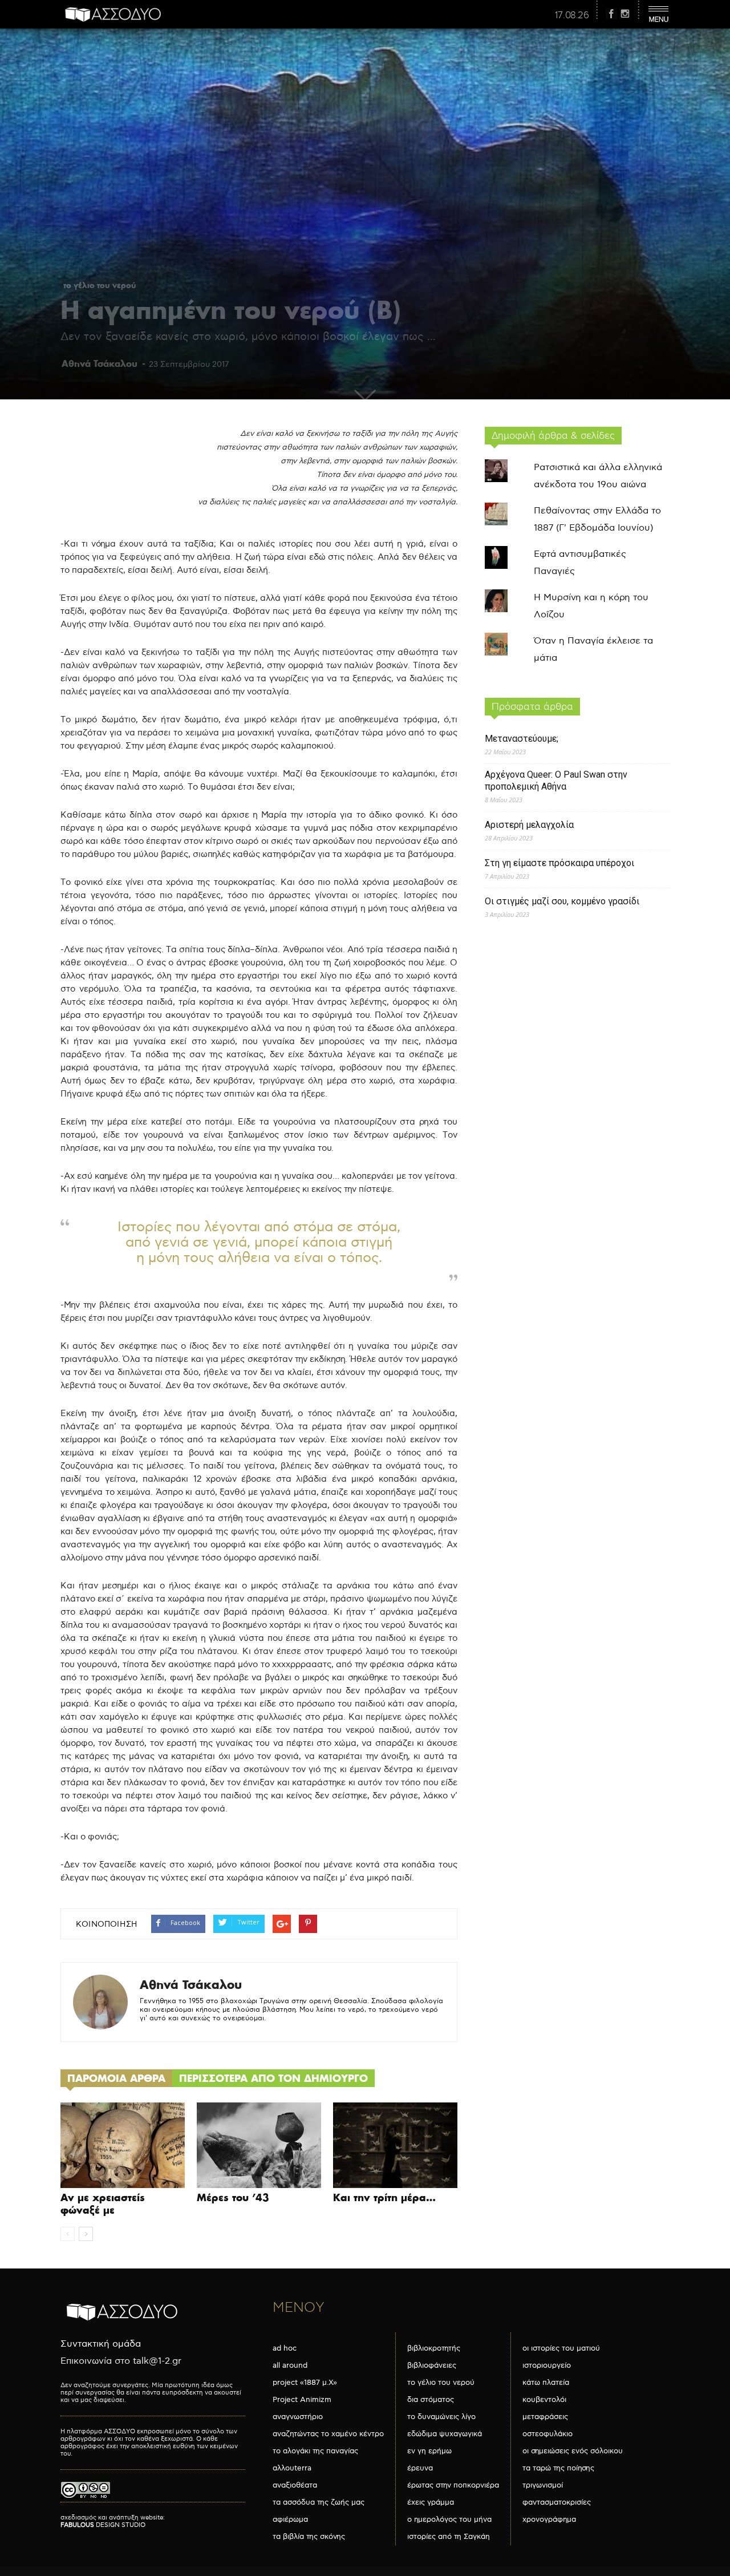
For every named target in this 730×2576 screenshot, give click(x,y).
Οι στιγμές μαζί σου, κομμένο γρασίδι (562, 901)
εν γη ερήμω (429, 2451)
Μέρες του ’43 (233, 2197)
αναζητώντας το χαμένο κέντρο (328, 2434)
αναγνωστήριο (298, 2417)
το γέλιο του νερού (100, 285)
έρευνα (420, 2468)
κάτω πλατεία (546, 2383)
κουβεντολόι (544, 2400)
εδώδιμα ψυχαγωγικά (445, 2434)
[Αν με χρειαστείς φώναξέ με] (123, 2145)
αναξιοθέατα (295, 2485)
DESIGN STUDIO (103, 2525)
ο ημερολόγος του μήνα (449, 2520)
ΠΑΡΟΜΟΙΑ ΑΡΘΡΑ (116, 2078)
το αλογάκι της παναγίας (315, 2451)
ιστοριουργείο (547, 2365)
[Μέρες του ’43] (259, 2145)
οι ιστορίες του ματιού (561, 2348)
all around (290, 2365)
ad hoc (285, 2348)
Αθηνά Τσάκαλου (100, 363)
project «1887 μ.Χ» (305, 2383)
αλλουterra (292, 2468)
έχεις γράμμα (431, 2502)
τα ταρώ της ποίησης (558, 2468)
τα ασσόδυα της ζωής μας (319, 2502)
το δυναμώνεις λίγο (441, 2417)
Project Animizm (302, 2400)
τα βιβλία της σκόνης (309, 2537)
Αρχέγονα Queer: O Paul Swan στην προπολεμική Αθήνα (556, 781)
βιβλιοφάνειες (432, 2365)
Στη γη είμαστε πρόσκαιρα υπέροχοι (559, 863)
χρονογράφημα (549, 2520)
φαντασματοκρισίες (557, 2502)
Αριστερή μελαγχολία (529, 825)
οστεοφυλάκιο (547, 2434)
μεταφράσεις (545, 2417)
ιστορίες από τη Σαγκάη (449, 2537)
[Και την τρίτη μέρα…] (395, 2145)
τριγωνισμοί (543, 2485)
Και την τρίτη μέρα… (384, 2197)
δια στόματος (431, 2400)
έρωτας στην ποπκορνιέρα (453, 2485)
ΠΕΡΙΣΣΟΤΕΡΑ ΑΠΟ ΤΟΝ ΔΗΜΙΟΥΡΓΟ (273, 2078)
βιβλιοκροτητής (434, 2348)
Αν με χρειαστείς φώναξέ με (103, 2204)
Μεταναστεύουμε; (522, 739)
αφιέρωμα (290, 2520)
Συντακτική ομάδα (101, 2344)
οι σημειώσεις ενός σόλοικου (573, 2451)
